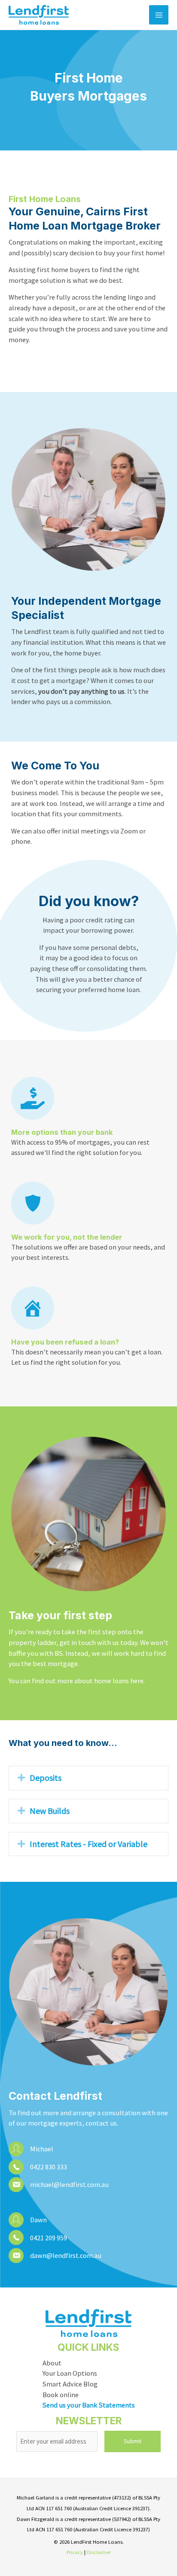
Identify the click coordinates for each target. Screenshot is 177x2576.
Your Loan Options (70, 2373)
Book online (61, 2395)
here (137, 1681)
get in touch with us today (99, 1642)
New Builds (50, 1811)
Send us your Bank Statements (89, 2405)
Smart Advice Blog (70, 2384)
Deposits (46, 1778)
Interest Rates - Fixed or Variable (88, 1844)
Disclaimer (99, 2552)
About (52, 2363)
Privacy (75, 2552)
